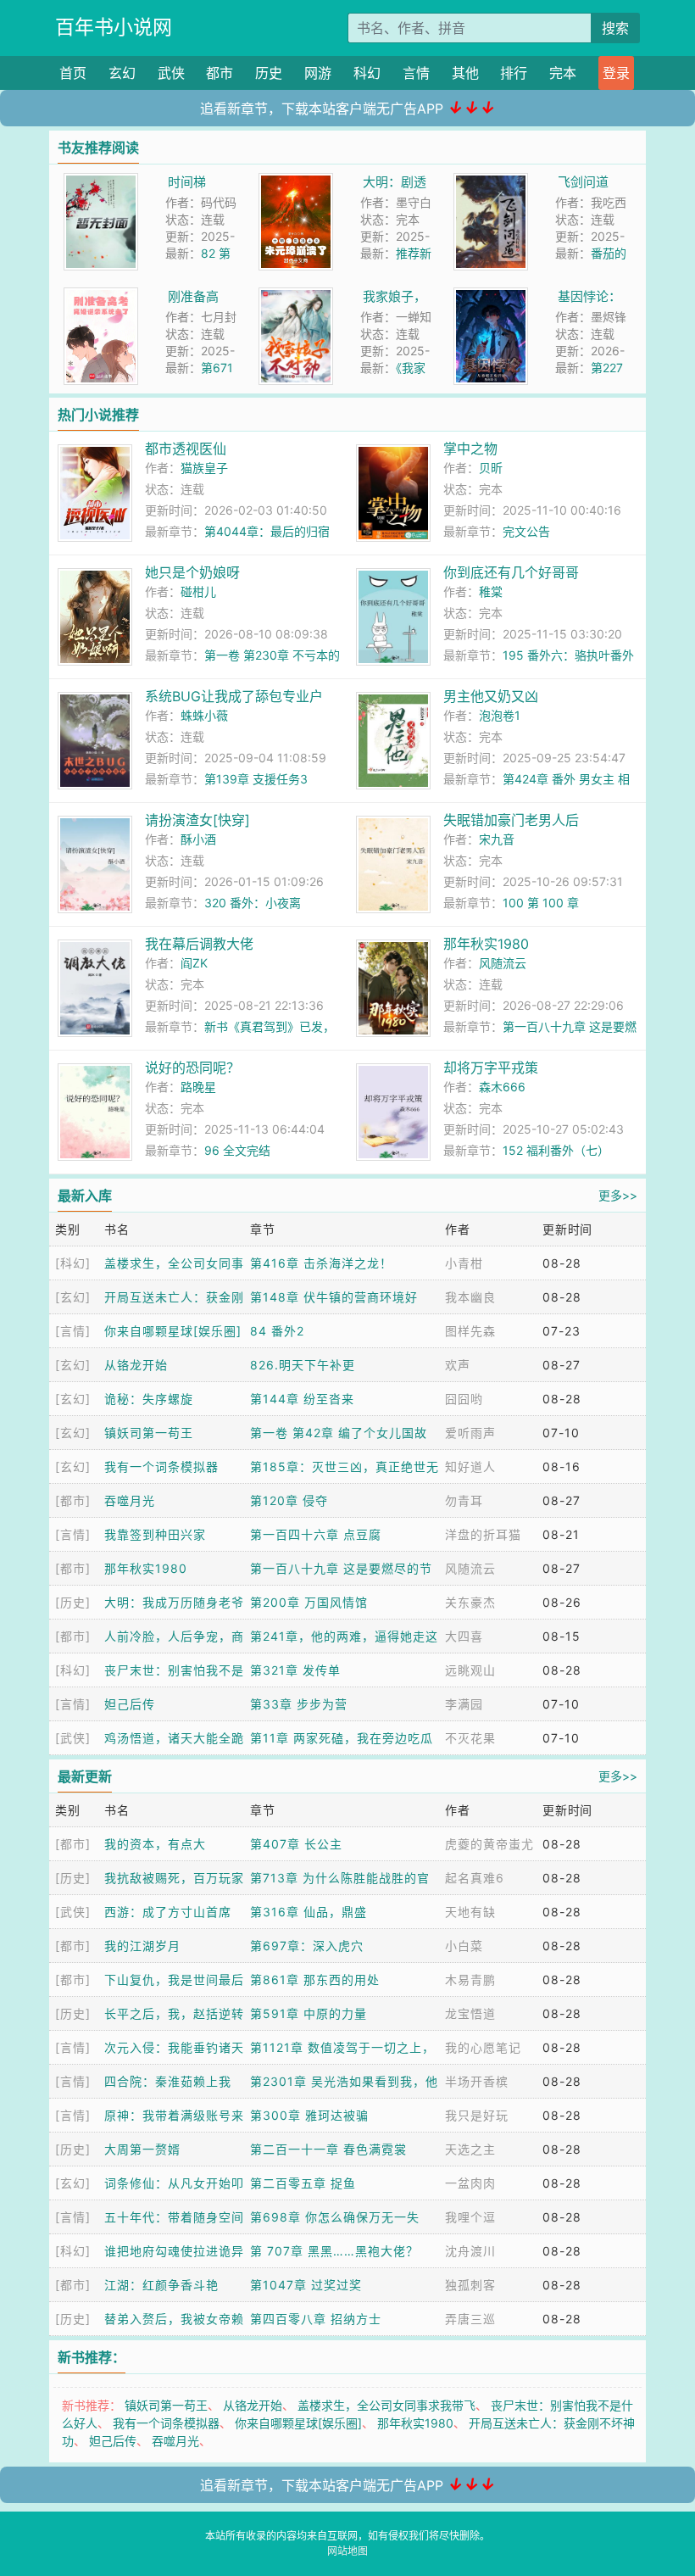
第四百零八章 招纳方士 (316, 2319)
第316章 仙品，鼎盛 (309, 1912)
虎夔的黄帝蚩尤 (489, 1844)
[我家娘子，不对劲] (296, 296)
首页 (73, 73)
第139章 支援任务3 (256, 779)
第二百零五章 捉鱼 (303, 2183)
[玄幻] (73, 1297)
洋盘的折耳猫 (483, 1534)
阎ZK (194, 963)
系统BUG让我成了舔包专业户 (234, 696)
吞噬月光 (130, 1500)
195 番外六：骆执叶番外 (568, 655)
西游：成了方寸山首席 (168, 1912)
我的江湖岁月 (142, 1946)
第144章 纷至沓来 (302, 1399)
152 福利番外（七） (556, 1150)
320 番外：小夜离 (253, 903)
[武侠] (73, 1738)
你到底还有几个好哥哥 (511, 572)
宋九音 (497, 839)
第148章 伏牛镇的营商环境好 (334, 1297)
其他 (465, 73)
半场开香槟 (477, 2081)
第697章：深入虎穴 (307, 1946)
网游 (318, 73)
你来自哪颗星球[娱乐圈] (173, 1331)
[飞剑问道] (491, 182)
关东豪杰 (470, 1602)
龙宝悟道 (470, 2013)
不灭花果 (470, 1738)
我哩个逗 (470, 2217)
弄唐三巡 (470, 2319)
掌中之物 (470, 449)
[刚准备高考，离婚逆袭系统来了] (101, 296)
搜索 (615, 28)
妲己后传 (130, 1704)
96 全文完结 (237, 1150)
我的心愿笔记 (483, 2047)
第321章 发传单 (295, 1670)
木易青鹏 (470, 1979)
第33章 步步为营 (299, 1704)
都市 (220, 73)
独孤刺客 (470, 2285)
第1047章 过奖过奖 (306, 2285)
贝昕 (491, 468)
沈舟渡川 (470, 2251)
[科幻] (73, 1263)
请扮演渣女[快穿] (197, 820)
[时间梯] (101, 182)
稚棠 (491, 591)
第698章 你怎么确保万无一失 (335, 2217)
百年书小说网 (114, 27)
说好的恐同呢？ (192, 1068)
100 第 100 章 (541, 903)
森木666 (502, 1087)
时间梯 (187, 182)
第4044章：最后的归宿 (267, 531)
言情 (416, 73)
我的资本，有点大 (155, 1844)
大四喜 (464, 1636)
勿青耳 (464, 1500)
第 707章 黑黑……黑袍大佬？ (334, 2251)
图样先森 (470, 1331)
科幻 (367, 73)
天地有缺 (470, 1912)
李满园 (464, 1704)
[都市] (73, 1500)
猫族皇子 (204, 468)
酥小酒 (198, 839)
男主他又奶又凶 (491, 696)
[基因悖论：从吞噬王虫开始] (491, 296)
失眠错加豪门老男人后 (511, 820)
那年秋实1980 (486, 944)
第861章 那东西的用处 (315, 1979)
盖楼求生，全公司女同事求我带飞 (386, 2405)
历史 (269, 73)
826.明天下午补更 (303, 1365)
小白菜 (464, 1946)
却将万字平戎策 (491, 1068)
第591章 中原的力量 (309, 2013)
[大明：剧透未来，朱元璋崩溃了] (296, 182)
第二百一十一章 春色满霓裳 (328, 2149)
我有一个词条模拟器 (161, 1466)
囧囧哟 (464, 1399)
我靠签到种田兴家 (155, 1534)
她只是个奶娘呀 (192, 572)
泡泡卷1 (500, 715)
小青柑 (464, 1263)
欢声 (458, 1365)
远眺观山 (470, 1670)
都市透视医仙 (186, 449)
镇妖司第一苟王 (149, 1433)
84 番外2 (277, 1331)
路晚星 (198, 1087)
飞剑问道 (583, 182)
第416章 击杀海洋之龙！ (321, 1263)
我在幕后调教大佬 (199, 944)
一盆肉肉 (470, 2183)
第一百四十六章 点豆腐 (316, 1534)
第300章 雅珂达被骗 (309, 2115)
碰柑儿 (198, 591)
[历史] (73, 1602)
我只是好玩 (477, 2115)
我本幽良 (470, 1297)
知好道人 (470, 1466)
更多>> (618, 1195)
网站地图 (347, 2551)
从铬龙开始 (136, 1365)
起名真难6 (475, 1878)
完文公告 (526, 531)
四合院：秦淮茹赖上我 (168, 2081)
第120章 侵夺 (289, 1500)
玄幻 (122, 73)
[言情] (73, 1331)
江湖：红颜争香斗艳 (161, 2285)
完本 (563, 73)
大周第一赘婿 (142, 2149)
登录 (616, 73)
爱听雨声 (470, 1433)
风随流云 (503, 963)
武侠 (171, 73)
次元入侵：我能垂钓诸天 (174, 2047)
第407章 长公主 (296, 1844)
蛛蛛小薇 (204, 715)
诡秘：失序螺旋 (149, 1399)
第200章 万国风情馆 (309, 1602)
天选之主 (470, 2149)
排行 (514, 73)
